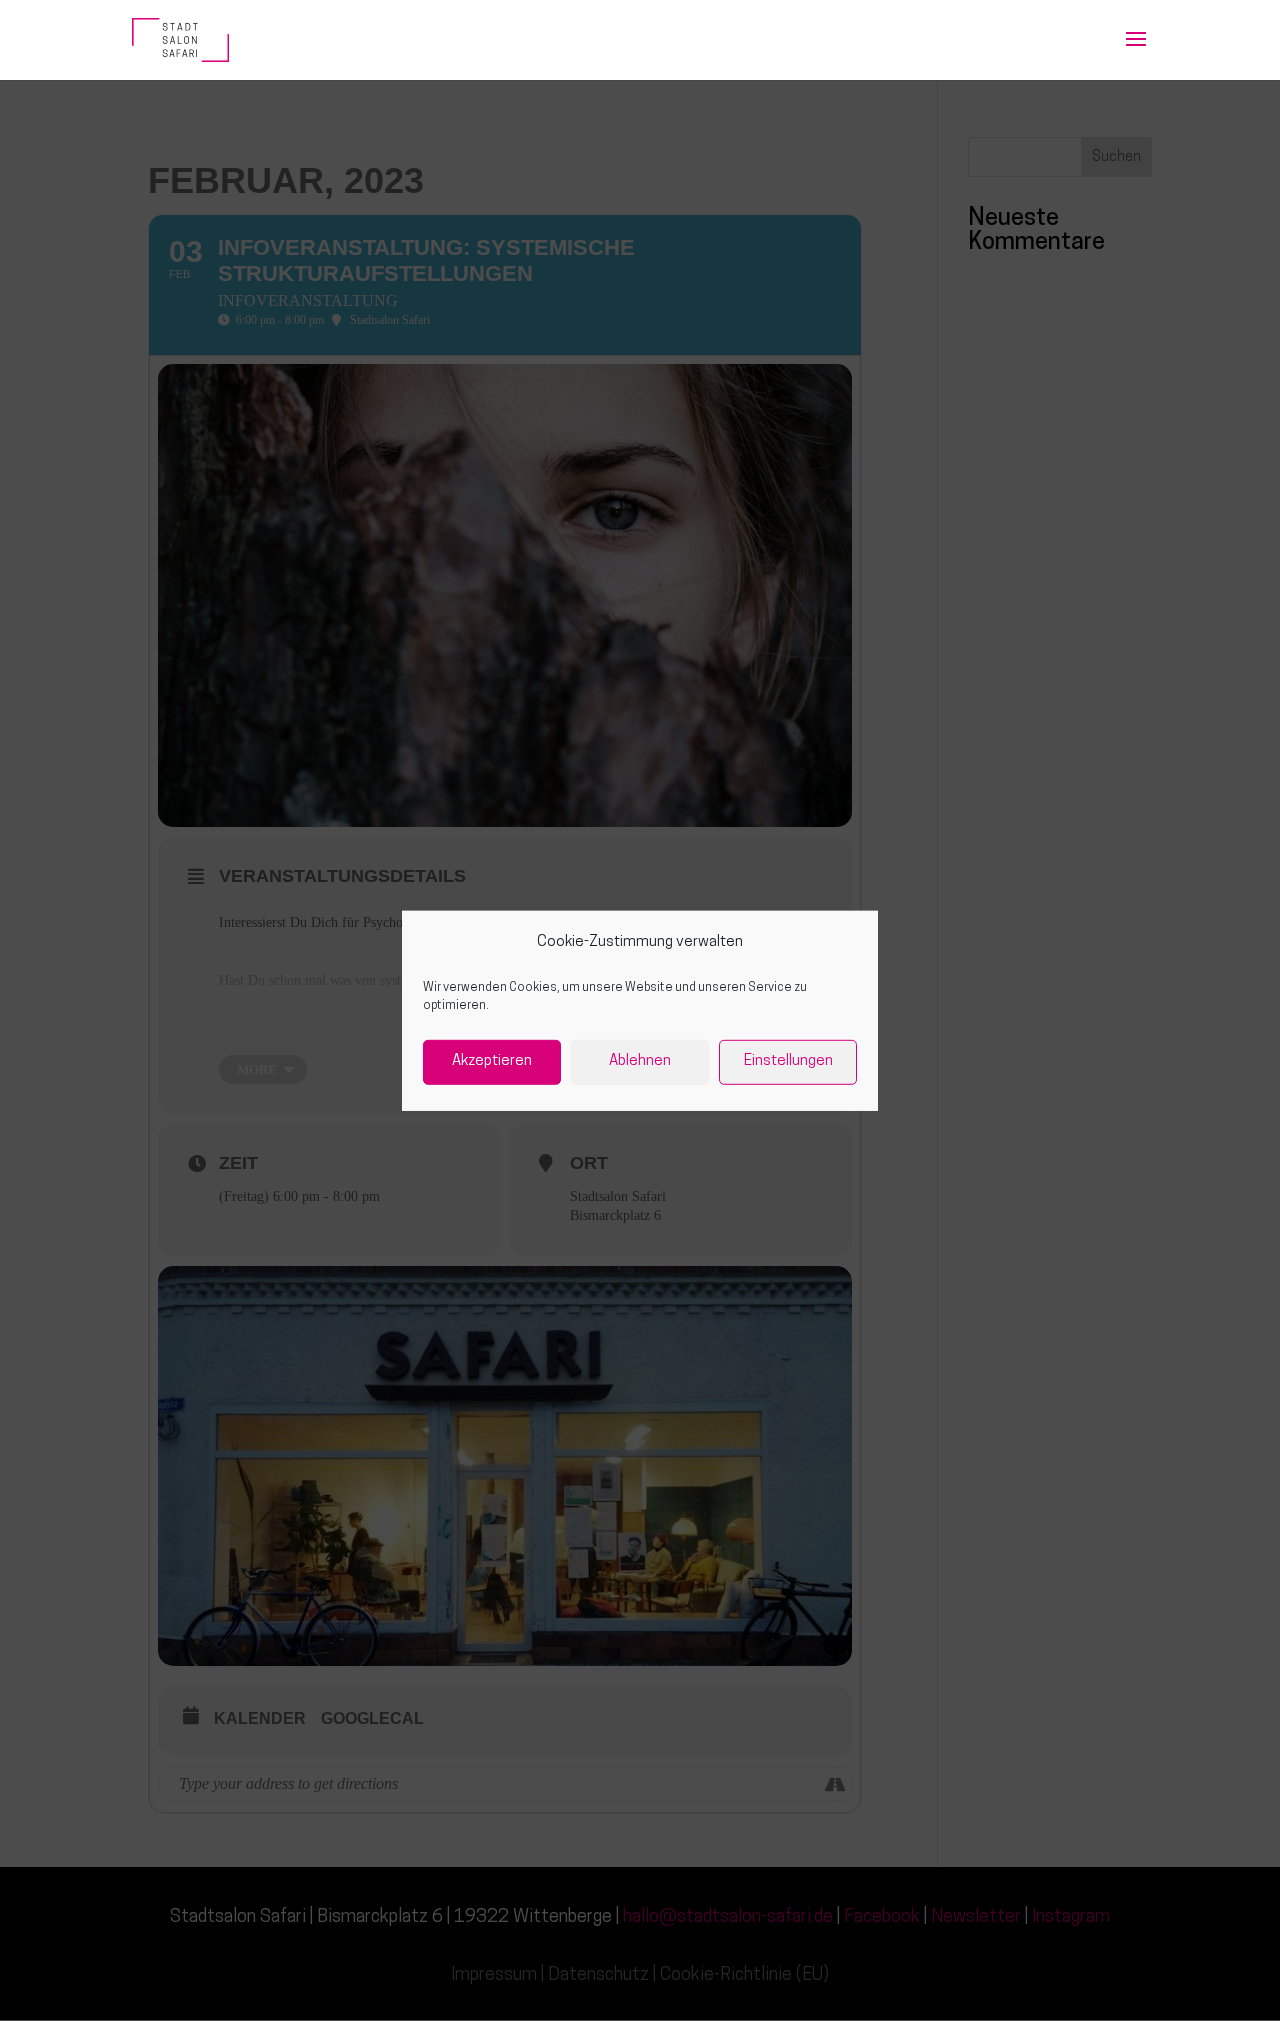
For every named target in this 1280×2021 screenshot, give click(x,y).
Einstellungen (788, 1061)
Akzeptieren (492, 1061)
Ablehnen (640, 1061)
